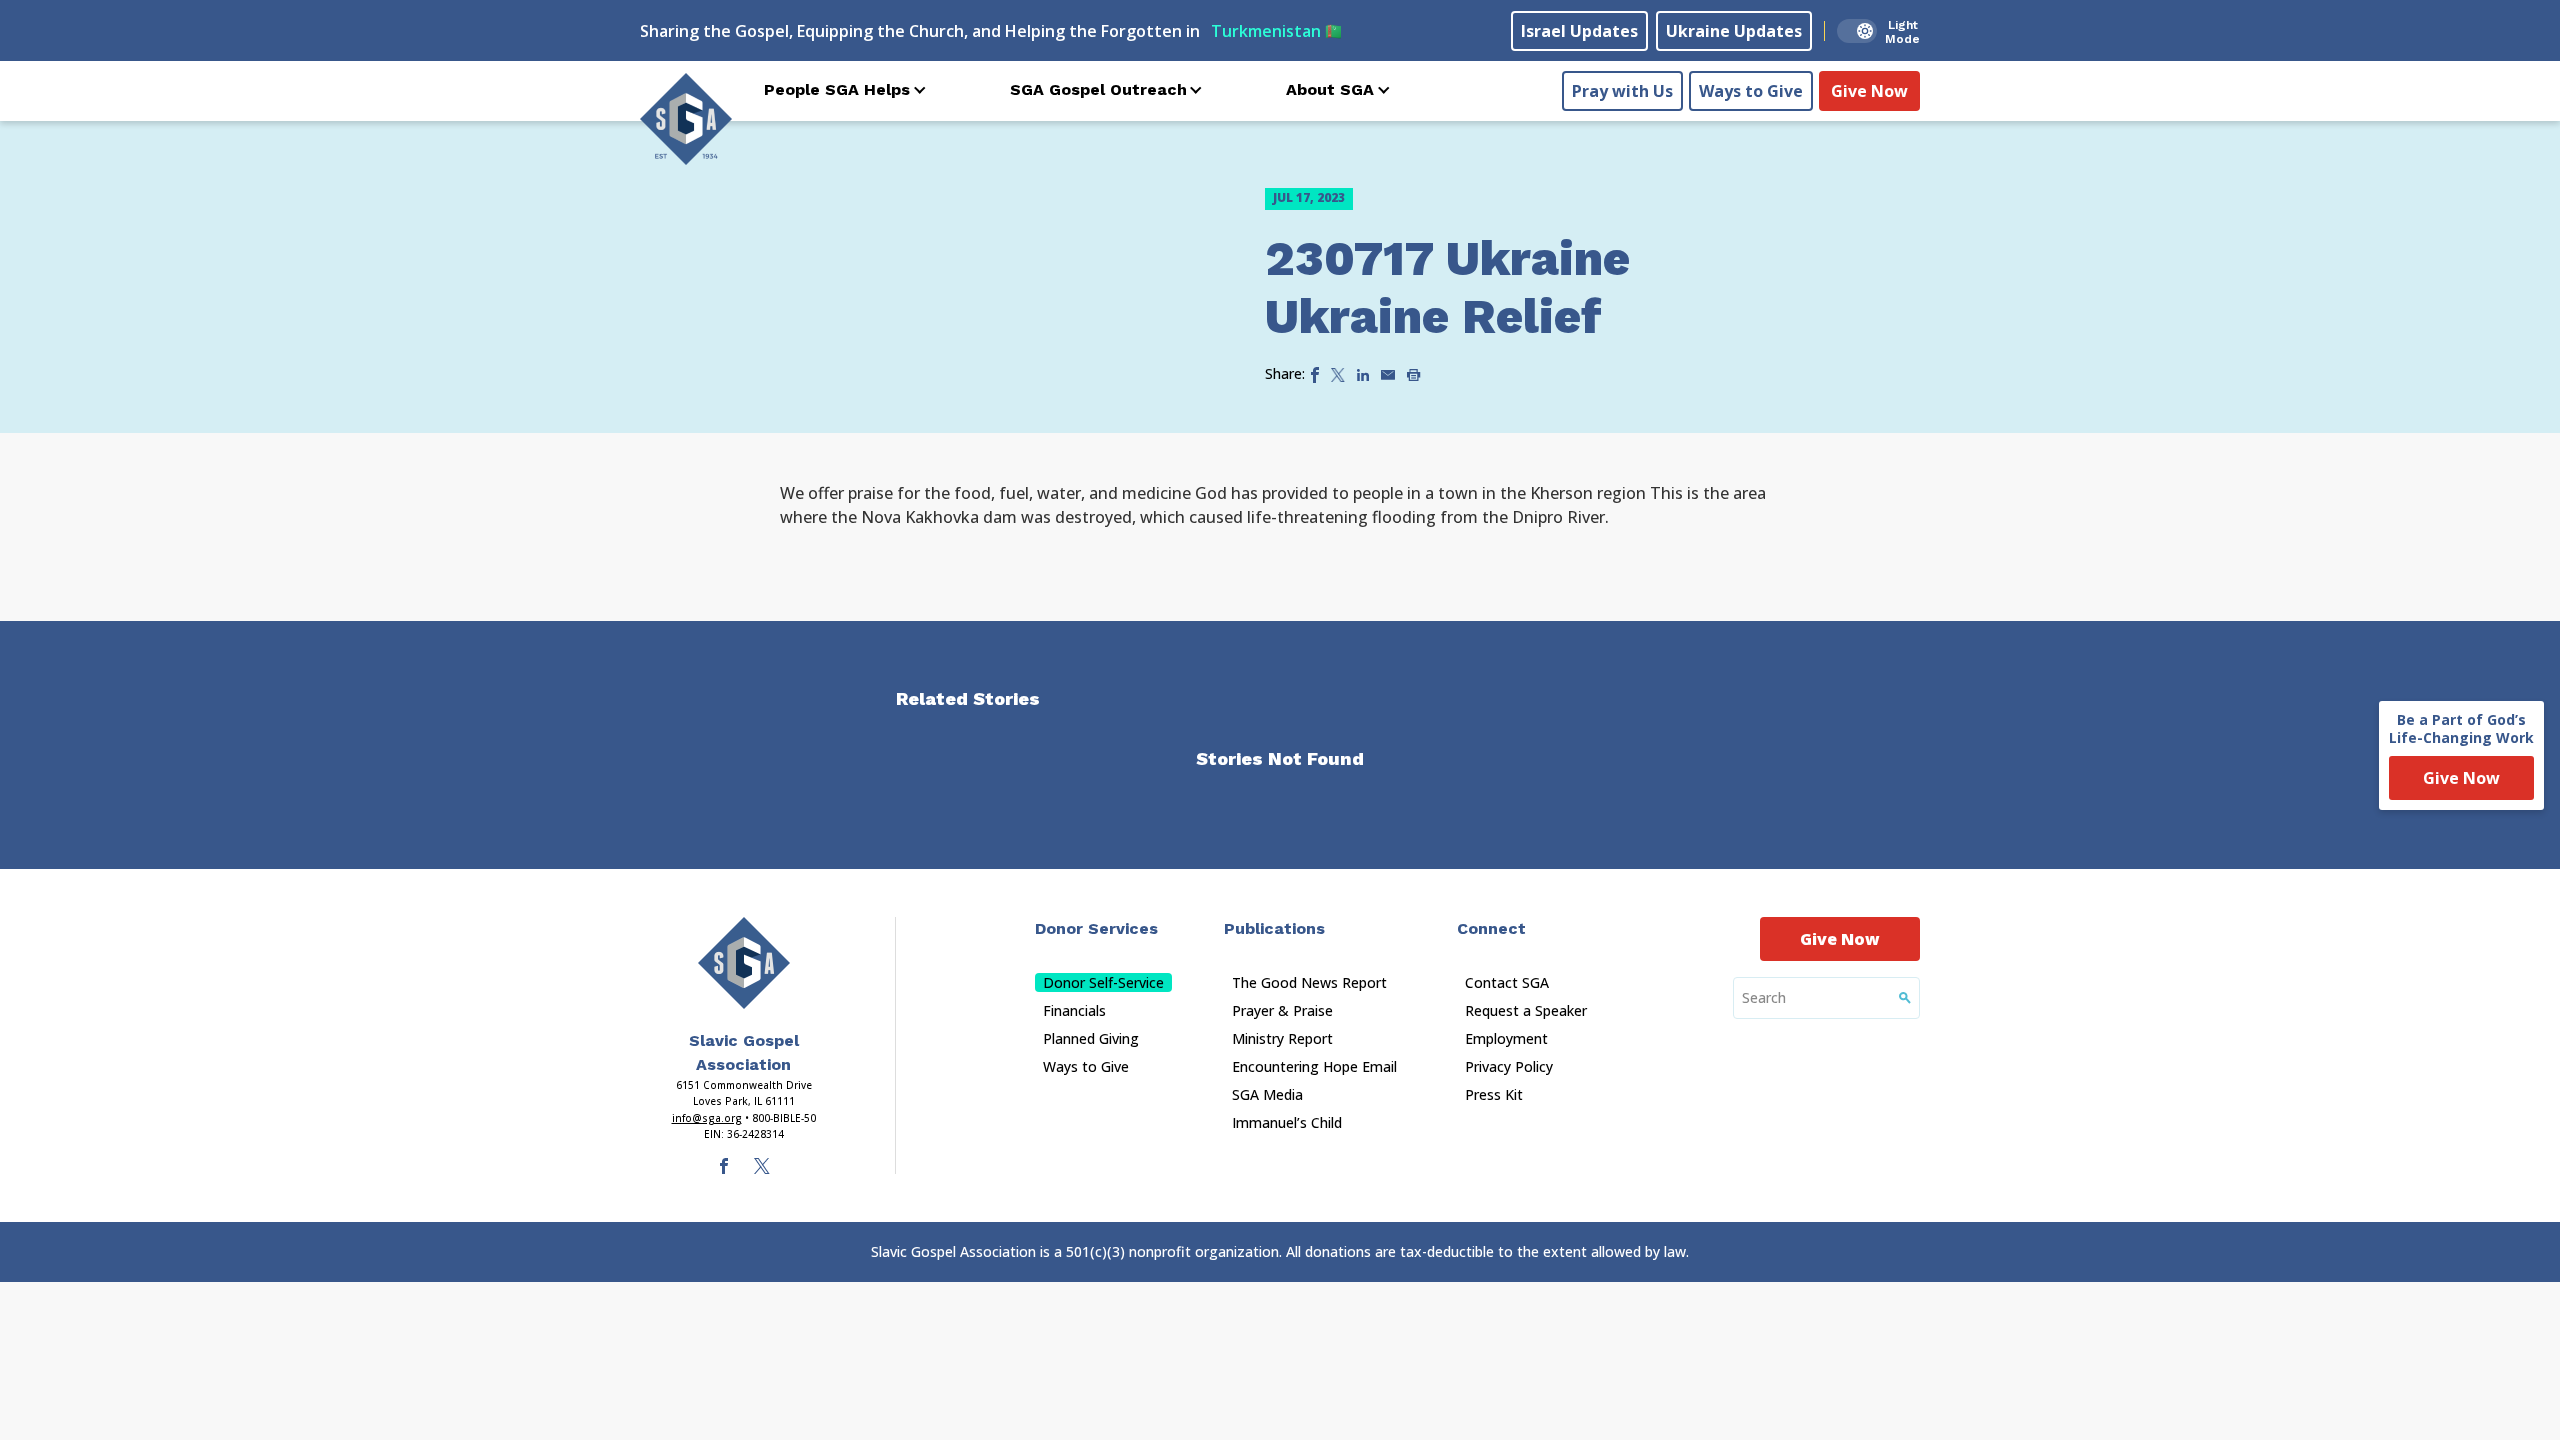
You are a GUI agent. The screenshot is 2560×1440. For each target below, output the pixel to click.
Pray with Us (1622, 91)
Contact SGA (1507, 982)
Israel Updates (1579, 31)
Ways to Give (1751, 91)
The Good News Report (1309, 982)
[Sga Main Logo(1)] (744, 963)
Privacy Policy (1509, 1066)
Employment (1506, 1038)
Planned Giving (1091, 1038)
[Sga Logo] (686, 119)
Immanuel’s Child (1287, 1122)
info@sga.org (707, 1118)
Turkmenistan (1276, 31)
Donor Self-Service (1103, 982)
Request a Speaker (1526, 1010)
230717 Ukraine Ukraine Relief (1447, 287)
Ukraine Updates (1734, 31)
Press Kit (1494, 1094)
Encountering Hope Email (1314, 1066)
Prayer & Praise (1282, 1010)
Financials (1074, 1010)
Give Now (1869, 91)
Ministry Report (1282, 1038)
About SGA (1330, 89)
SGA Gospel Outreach (1098, 89)
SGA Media (1267, 1094)
